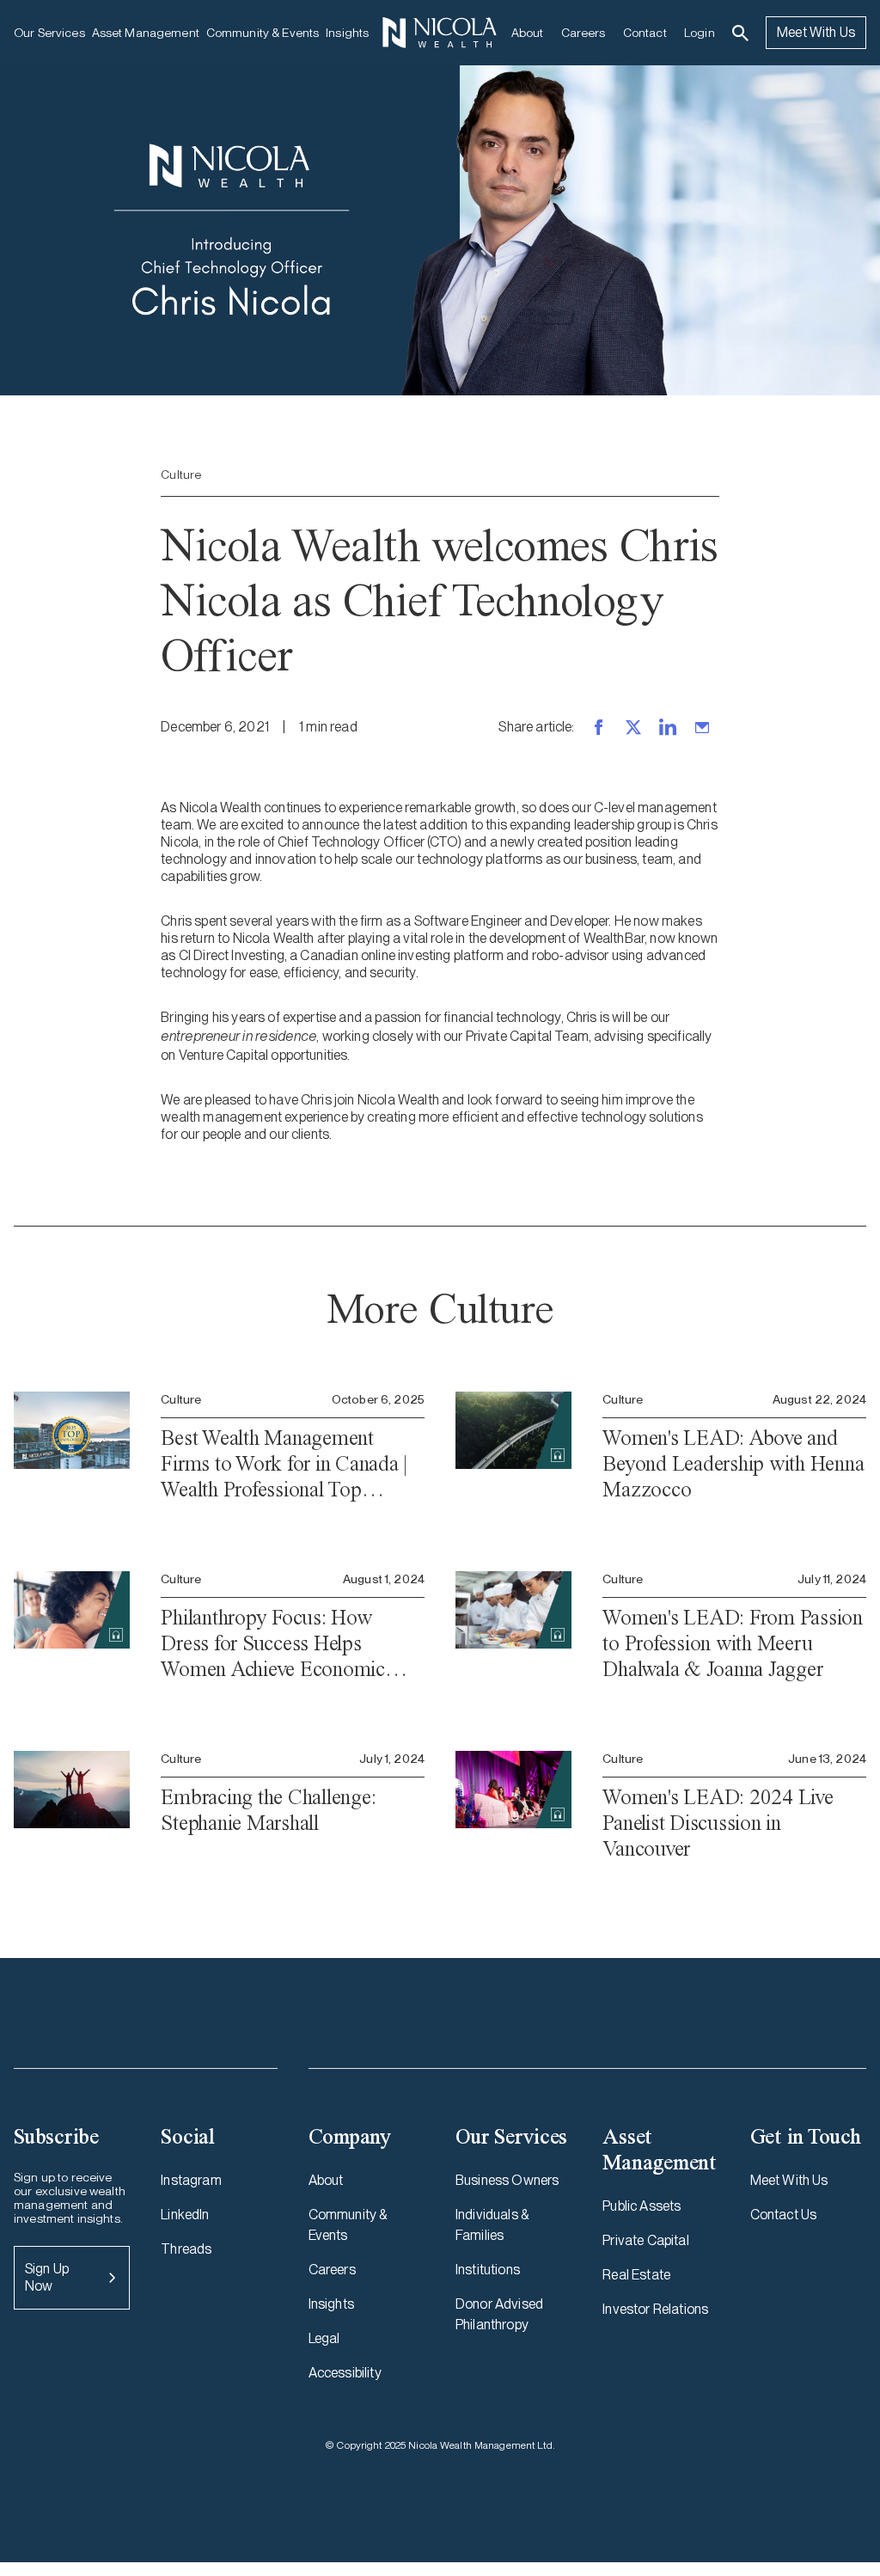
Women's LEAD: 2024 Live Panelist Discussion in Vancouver (718, 1823)
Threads (186, 2249)
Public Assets (642, 2206)
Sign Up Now (47, 2277)
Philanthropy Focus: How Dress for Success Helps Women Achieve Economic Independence (273, 1643)
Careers (584, 33)
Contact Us (784, 2215)
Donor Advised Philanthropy (499, 2314)
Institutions (488, 2270)
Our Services (49, 33)
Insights (347, 33)
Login (700, 33)
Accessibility (345, 2373)
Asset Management (146, 33)
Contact (645, 33)
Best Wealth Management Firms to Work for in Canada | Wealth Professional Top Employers (284, 1464)
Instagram (191, 2180)
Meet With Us (816, 32)
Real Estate (636, 2275)
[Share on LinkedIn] (668, 727)
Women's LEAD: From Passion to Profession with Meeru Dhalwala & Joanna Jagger (733, 1643)
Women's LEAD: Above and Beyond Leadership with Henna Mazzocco (733, 1463)
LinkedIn (185, 2215)
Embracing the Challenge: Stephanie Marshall (268, 1810)
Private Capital (645, 2240)
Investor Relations (655, 2309)
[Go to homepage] (440, 33)
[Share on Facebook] (599, 727)
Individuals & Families (492, 2225)
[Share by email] (702, 727)
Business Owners (507, 2180)
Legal (324, 2338)
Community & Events (263, 33)
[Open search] (740, 33)
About (528, 33)
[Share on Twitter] (633, 727)
